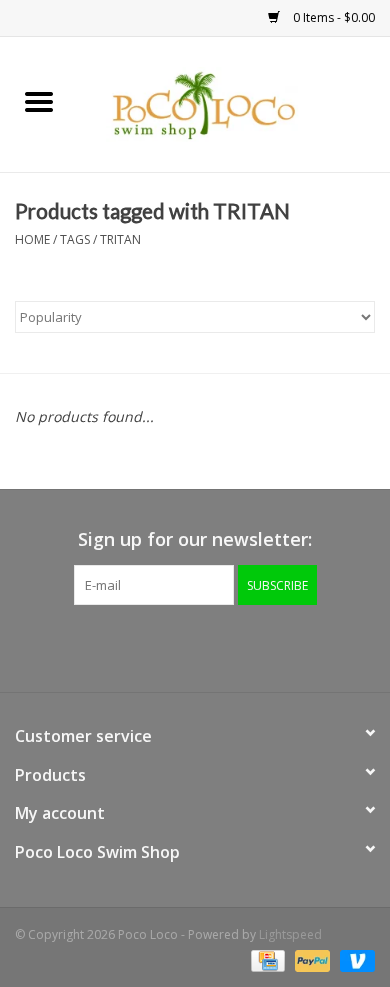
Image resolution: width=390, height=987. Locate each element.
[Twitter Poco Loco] (177, 646)
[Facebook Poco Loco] (141, 646)
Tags (75, 239)
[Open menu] (39, 101)
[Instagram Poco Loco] (249, 646)
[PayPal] (310, 959)
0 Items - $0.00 (332, 17)
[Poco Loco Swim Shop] (234, 102)
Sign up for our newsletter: (195, 539)
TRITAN (120, 239)
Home (32, 239)
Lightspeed (290, 934)
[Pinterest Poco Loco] (213, 646)
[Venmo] (354, 959)
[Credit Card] (266, 959)
